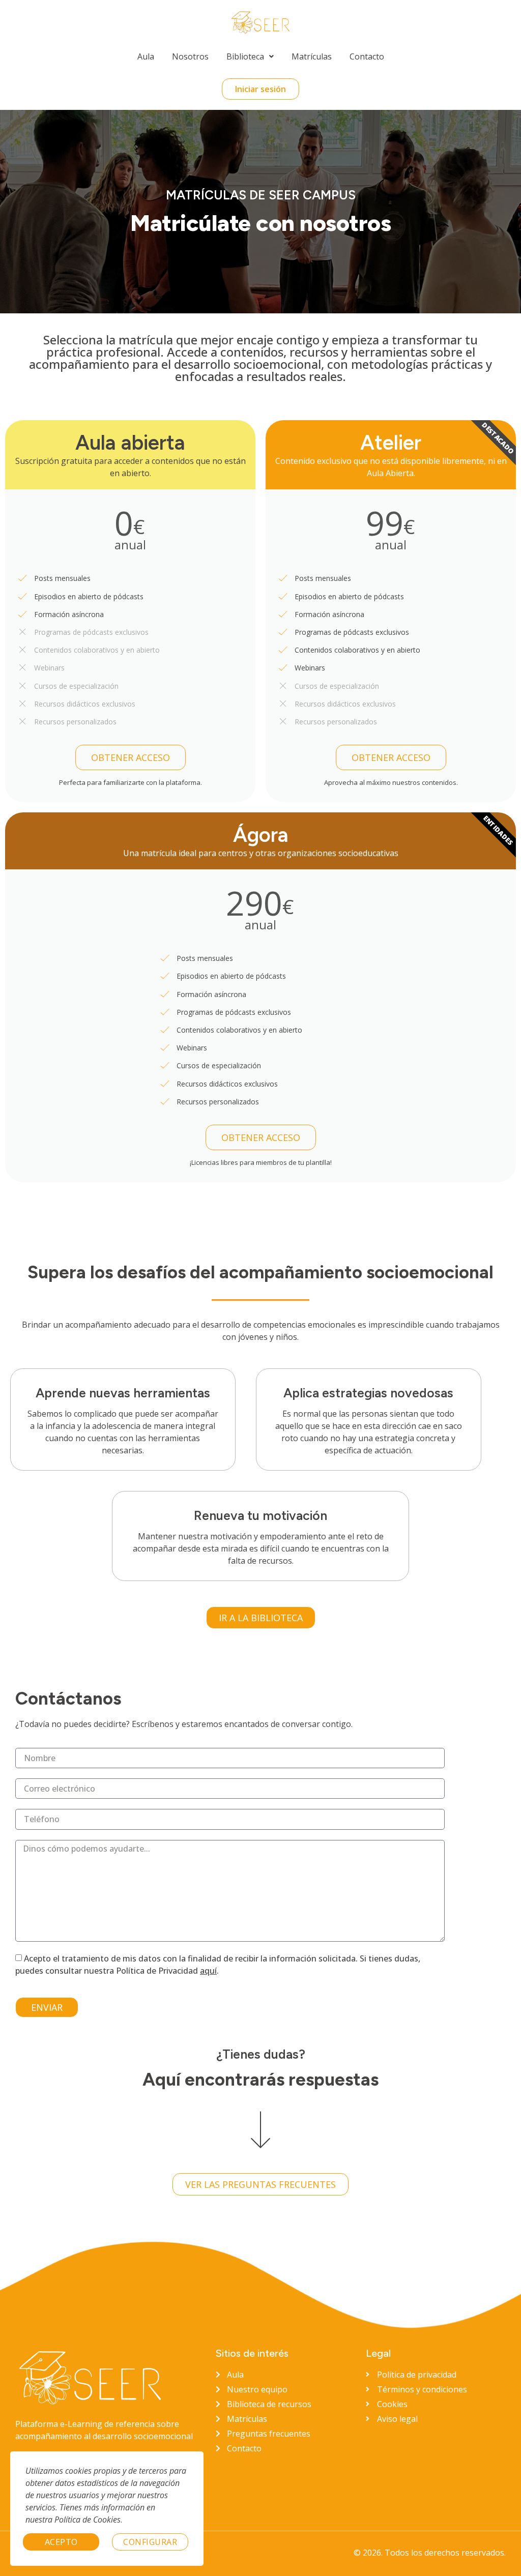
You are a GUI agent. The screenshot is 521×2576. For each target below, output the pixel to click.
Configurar (150, 2542)
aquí (208, 1971)
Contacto (367, 56)
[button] (250, 56)
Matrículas (312, 56)
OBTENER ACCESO (131, 757)
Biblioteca (245, 56)
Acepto (61, 2542)
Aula (146, 56)
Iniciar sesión (260, 89)
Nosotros (190, 56)
